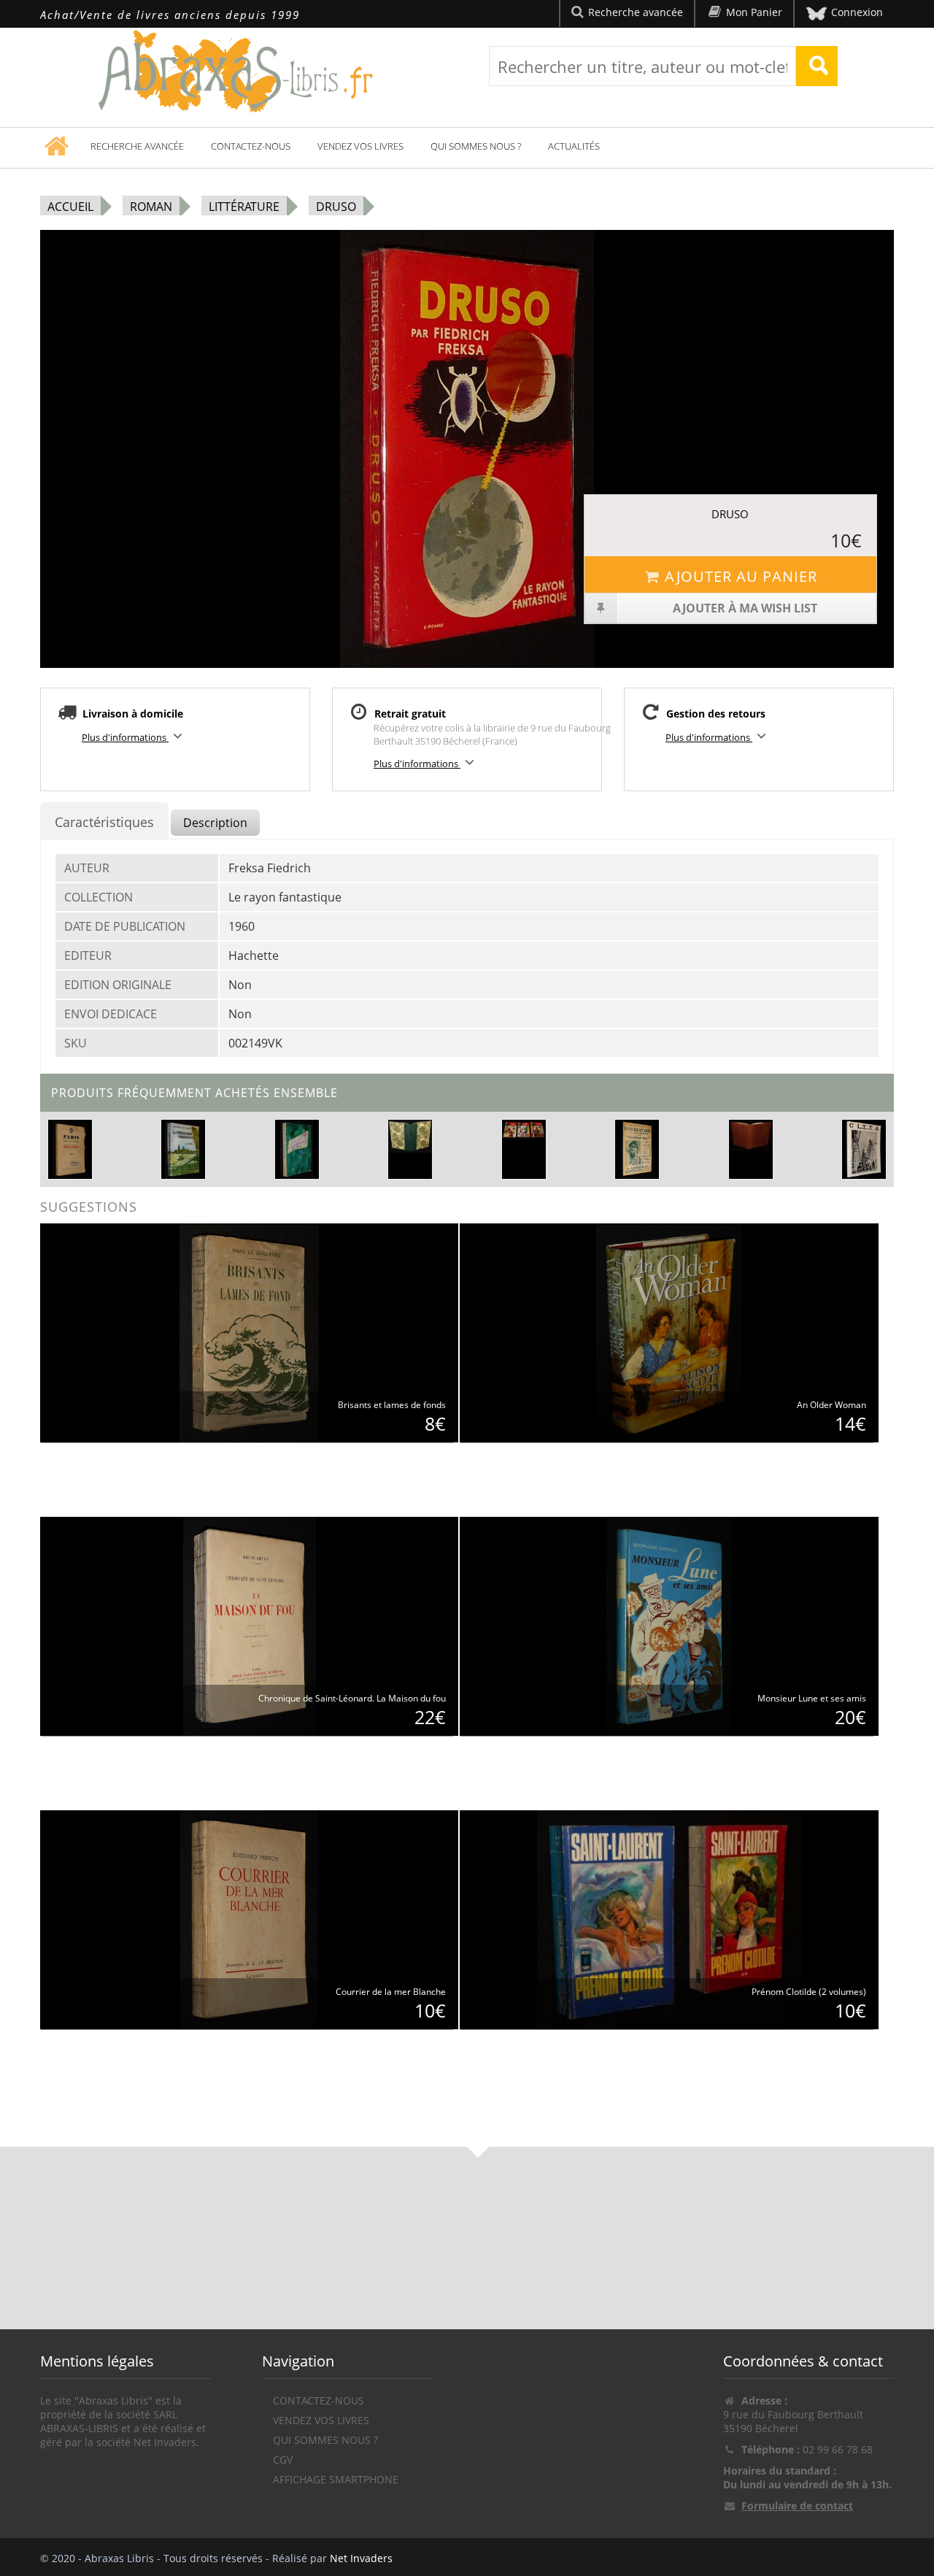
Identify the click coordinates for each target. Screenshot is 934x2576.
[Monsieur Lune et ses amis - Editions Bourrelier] (669, 1625)
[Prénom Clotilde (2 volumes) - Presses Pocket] (669, 1919)
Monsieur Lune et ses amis (812, 1698)
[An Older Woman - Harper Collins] (669, 1332)
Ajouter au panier (741, 576)
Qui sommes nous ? (476, 146)
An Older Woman (831, 1405)
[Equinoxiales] (297, 1148)
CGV (283, 2460)
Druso (336, 207)
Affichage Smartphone (336, 2479)
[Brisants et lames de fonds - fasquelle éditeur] (249, 1332)
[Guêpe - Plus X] (751, 1136)
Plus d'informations (125, 737)
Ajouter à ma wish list (745, 608)
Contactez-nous (251, 146)
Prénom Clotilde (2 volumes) (809, 1992)
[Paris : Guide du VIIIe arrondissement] (70, 1148)
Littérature (244, 207)
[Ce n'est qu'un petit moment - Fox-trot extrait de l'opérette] (637, 1148)
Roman (151, 207)
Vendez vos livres (360, 146)
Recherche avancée (137, 146)
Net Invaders (361, 2558)
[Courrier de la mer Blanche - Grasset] (249, 1919)
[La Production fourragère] (184, 1148)
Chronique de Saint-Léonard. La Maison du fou (352, 1698)
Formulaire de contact (797, 2506)
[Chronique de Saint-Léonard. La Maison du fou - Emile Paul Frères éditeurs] (250, 1625)
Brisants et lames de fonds (392, 1405)
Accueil (70, 207)
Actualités (574, 146)
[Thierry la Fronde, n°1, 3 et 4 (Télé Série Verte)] (524, 1130)
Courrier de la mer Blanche (391, 1992)
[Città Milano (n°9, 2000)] (864, 1148)
